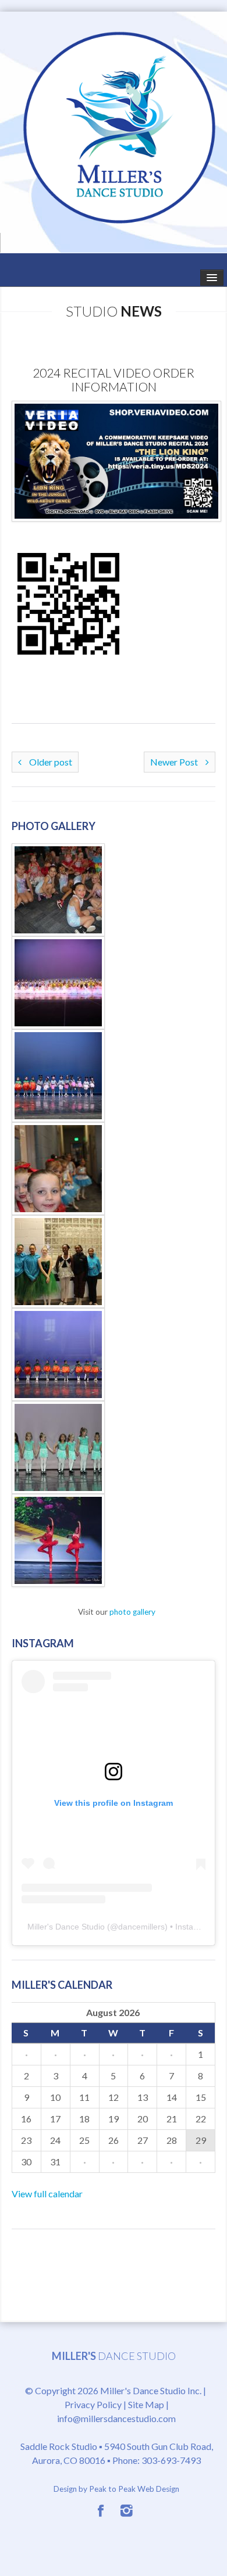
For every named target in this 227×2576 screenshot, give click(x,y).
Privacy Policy (93, 2404)
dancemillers (141, 1927)
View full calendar (47, 2194)
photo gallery (132, 1612)
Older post (50, 762)
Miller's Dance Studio (66, 1927)
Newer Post (175, 762)
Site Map (146, 2404)
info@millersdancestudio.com (116, 2418)
